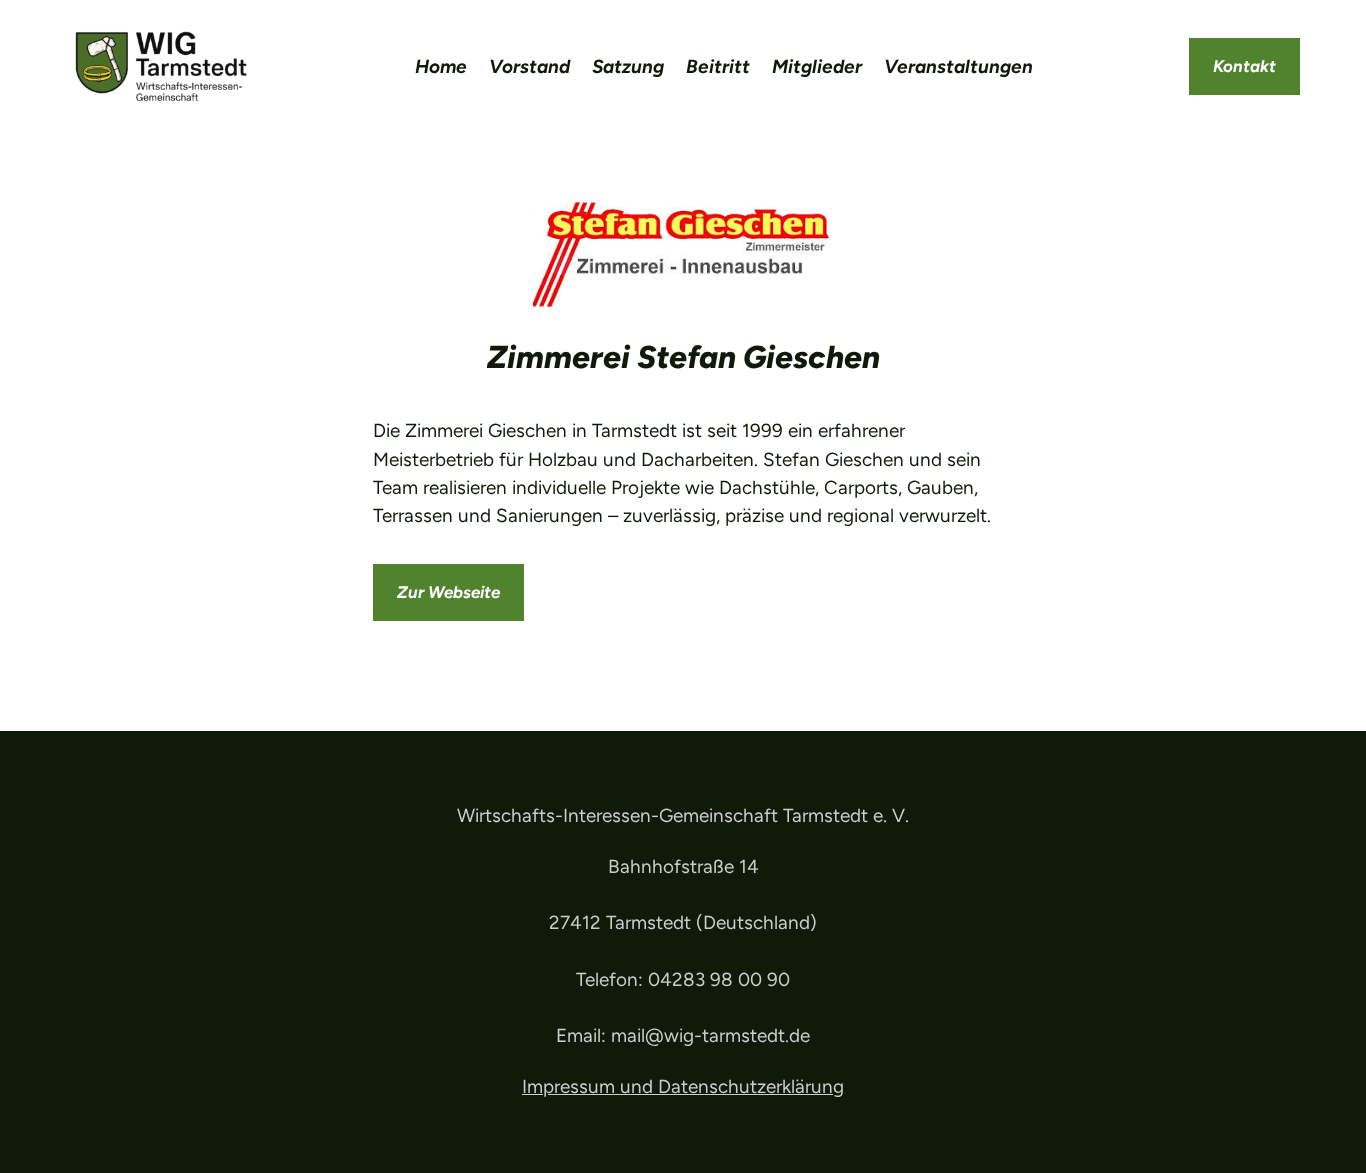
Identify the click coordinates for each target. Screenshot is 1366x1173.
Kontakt (1244, 66)
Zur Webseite (448, 592)
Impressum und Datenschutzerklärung (683, 1086)
